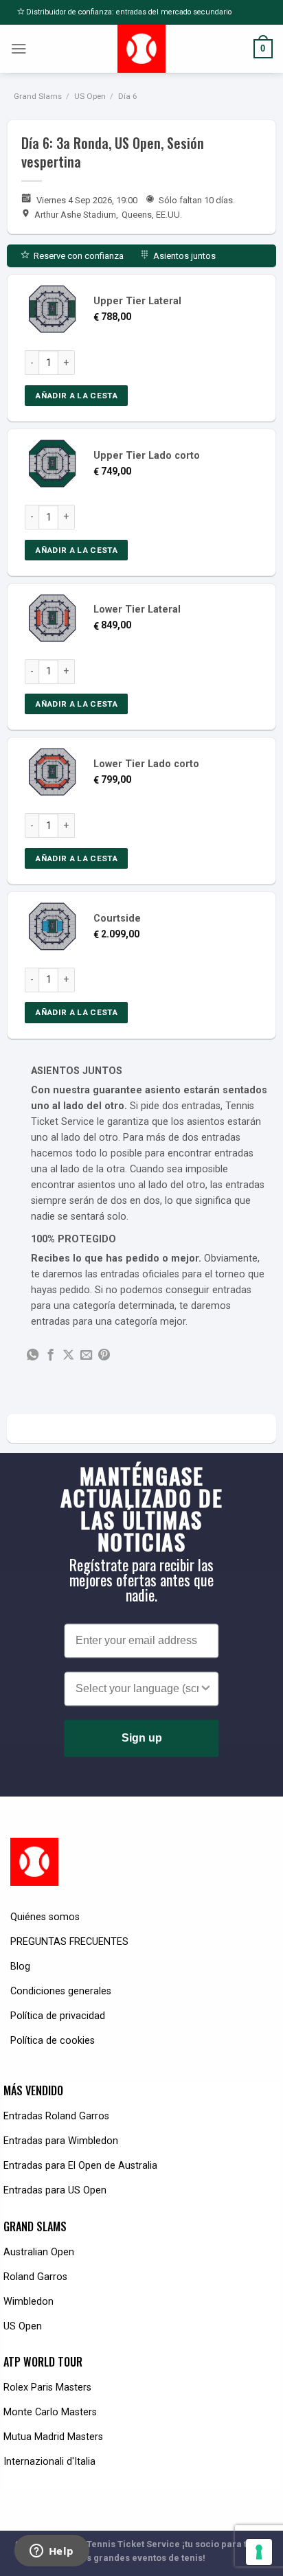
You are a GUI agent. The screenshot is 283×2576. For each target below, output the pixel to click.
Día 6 (127, 96)
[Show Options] (206, 1689)
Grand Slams (38, 96)
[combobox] (137, 1689)
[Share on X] (68, 1356)
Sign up (142, 1738)
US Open (90, 96)
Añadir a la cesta (76, 396)
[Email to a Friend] (86, 1356)
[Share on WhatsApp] (33, 1356)
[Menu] (19, 49)
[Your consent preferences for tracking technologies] (259, 2552)
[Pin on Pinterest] (104, 1356)
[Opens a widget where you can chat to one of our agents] (52, 2552)
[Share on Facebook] (50, 1356)
